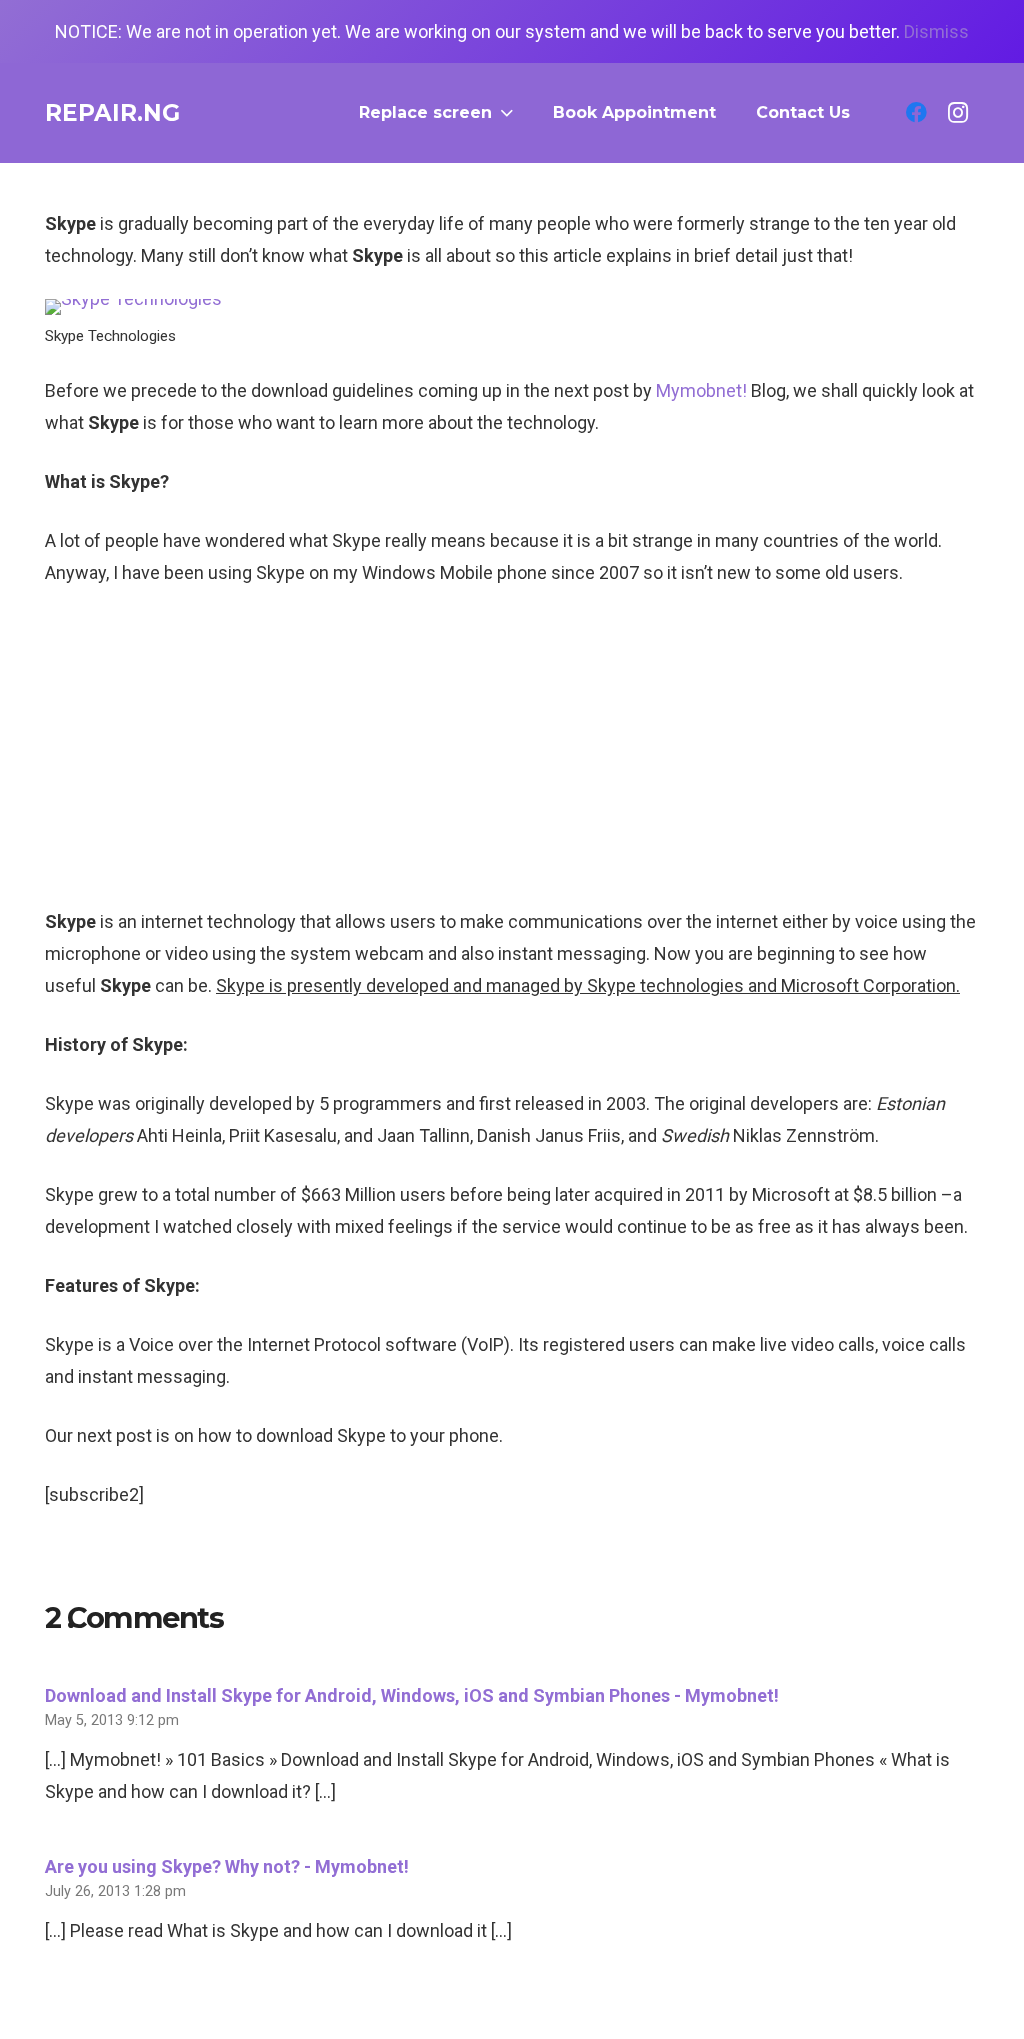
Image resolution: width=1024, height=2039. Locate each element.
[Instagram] (958, 113)
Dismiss (936, 31)
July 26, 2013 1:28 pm (115, 1891)
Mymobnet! (701, 390)
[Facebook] (916, 113)
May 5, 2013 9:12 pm (112, 1720)
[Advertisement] (512, 756)
